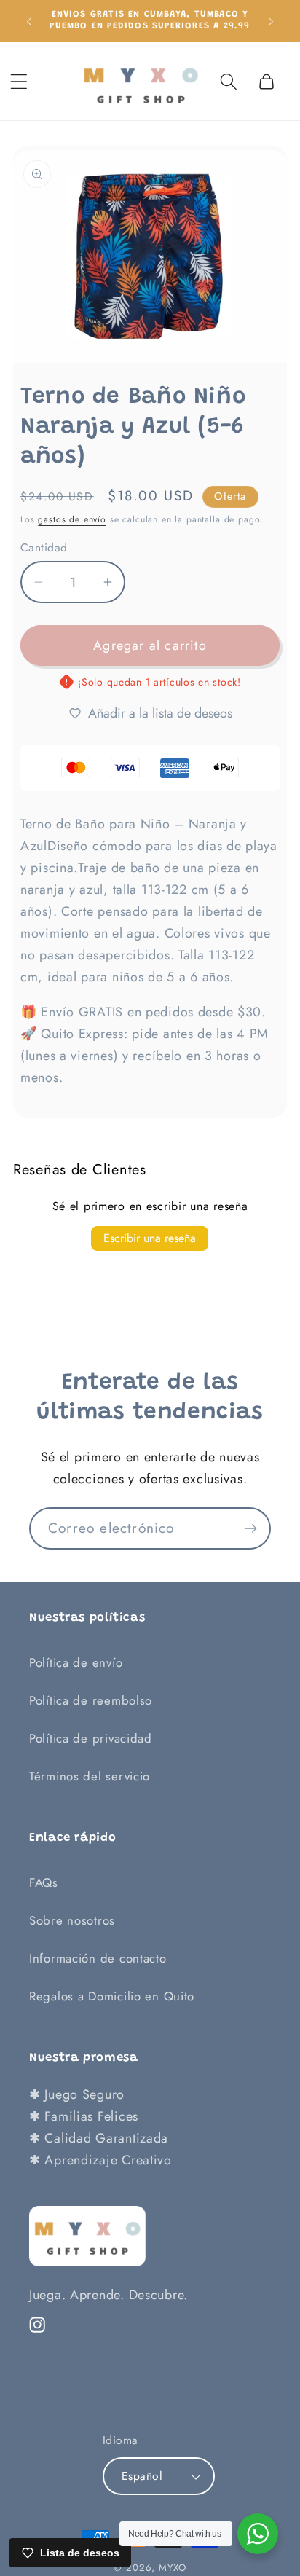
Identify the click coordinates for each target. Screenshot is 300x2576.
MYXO (172, 2568)
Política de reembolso (91, 1700)
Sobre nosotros (72, 1920)
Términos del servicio (90, 1776)
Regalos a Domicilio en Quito (112, 1996)
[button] (19, 81)
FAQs (44, 1882)
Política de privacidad (91, 1738)
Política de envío (76, 1662)
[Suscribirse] (250, 1528)
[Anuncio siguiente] (271, 20)
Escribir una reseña (150, 1238)
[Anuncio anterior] (29, 20)
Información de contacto (98, 1958)
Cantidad (44, 548)
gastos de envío (72, 519)
